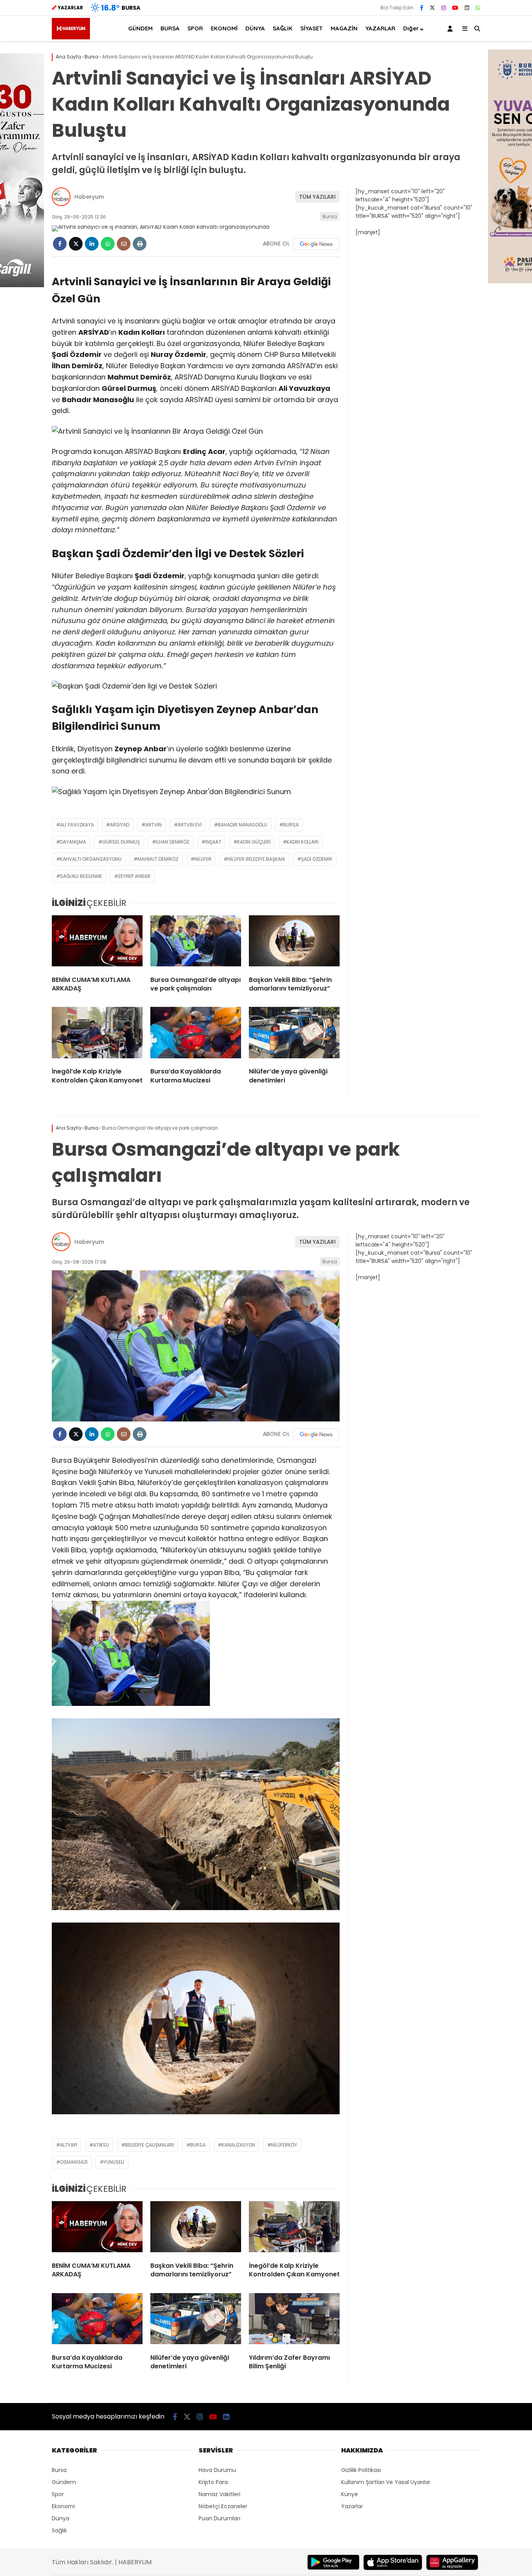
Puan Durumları (219, 2518)
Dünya (61, 2518)
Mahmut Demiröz (158, 859)
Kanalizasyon (238, 2145)
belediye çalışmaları (150, 2145)
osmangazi (74, 2162)
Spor (58, 2494)
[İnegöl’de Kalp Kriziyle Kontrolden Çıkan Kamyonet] (97, 1034)
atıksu (101, 2145)
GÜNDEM (140, 28)
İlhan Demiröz (173, 842)
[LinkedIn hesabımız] (467, 8)
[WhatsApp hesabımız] (478, 8)
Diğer (411, 28)
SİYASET (312, 28)
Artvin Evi (190, 825)
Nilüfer (203, 859)
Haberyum (89, 197)
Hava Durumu (217, 2470)
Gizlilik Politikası (361, 2470)
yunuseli (114, 2162)
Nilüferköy (284, 2145)
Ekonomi (63, 2506)
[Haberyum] (71, 37)
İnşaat (213, 842)
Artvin (153, 825)
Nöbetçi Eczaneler (223, 2506)
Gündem (64, 2482)
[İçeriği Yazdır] (140, 244)
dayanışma (73, 842)
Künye (350, 2494)
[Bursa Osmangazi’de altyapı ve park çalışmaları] (196, 943)
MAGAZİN (344, 28)
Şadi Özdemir (317, 859)
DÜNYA (255, 28)
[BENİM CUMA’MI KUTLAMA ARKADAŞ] (97, 943)
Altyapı (69, 2145)
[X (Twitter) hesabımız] (432, 8)
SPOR (195, 28)
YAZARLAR (380, 28)
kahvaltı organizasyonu (91, 859)
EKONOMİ (224, 28)
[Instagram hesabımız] (444, 8)
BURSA (170, 28)
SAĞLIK (283, 28)
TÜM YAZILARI (317, 197)
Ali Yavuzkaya (77, 825)
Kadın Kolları (303, 842)
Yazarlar (352, 2506)
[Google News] (316, 244)
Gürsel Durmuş (121, 842)
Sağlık (59, 2530)
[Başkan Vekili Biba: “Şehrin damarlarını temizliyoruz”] (294, 943)
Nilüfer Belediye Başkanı (256, 859)
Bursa (330, 216)
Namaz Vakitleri (219, 2494)
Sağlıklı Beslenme (81, 876)
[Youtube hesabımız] (455, 8)
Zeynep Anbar (134, 876)
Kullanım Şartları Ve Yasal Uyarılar (386, 2482)
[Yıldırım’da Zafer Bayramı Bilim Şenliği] (294, 2320)
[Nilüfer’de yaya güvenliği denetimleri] (294, 1034)
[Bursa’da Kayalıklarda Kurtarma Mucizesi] (196, 1034)
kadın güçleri (254, 842)
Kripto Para (213, 2482)
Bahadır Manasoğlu (242, 825)
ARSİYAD (120, 825)
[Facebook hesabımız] (422, 8)
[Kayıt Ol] (451, 29)
